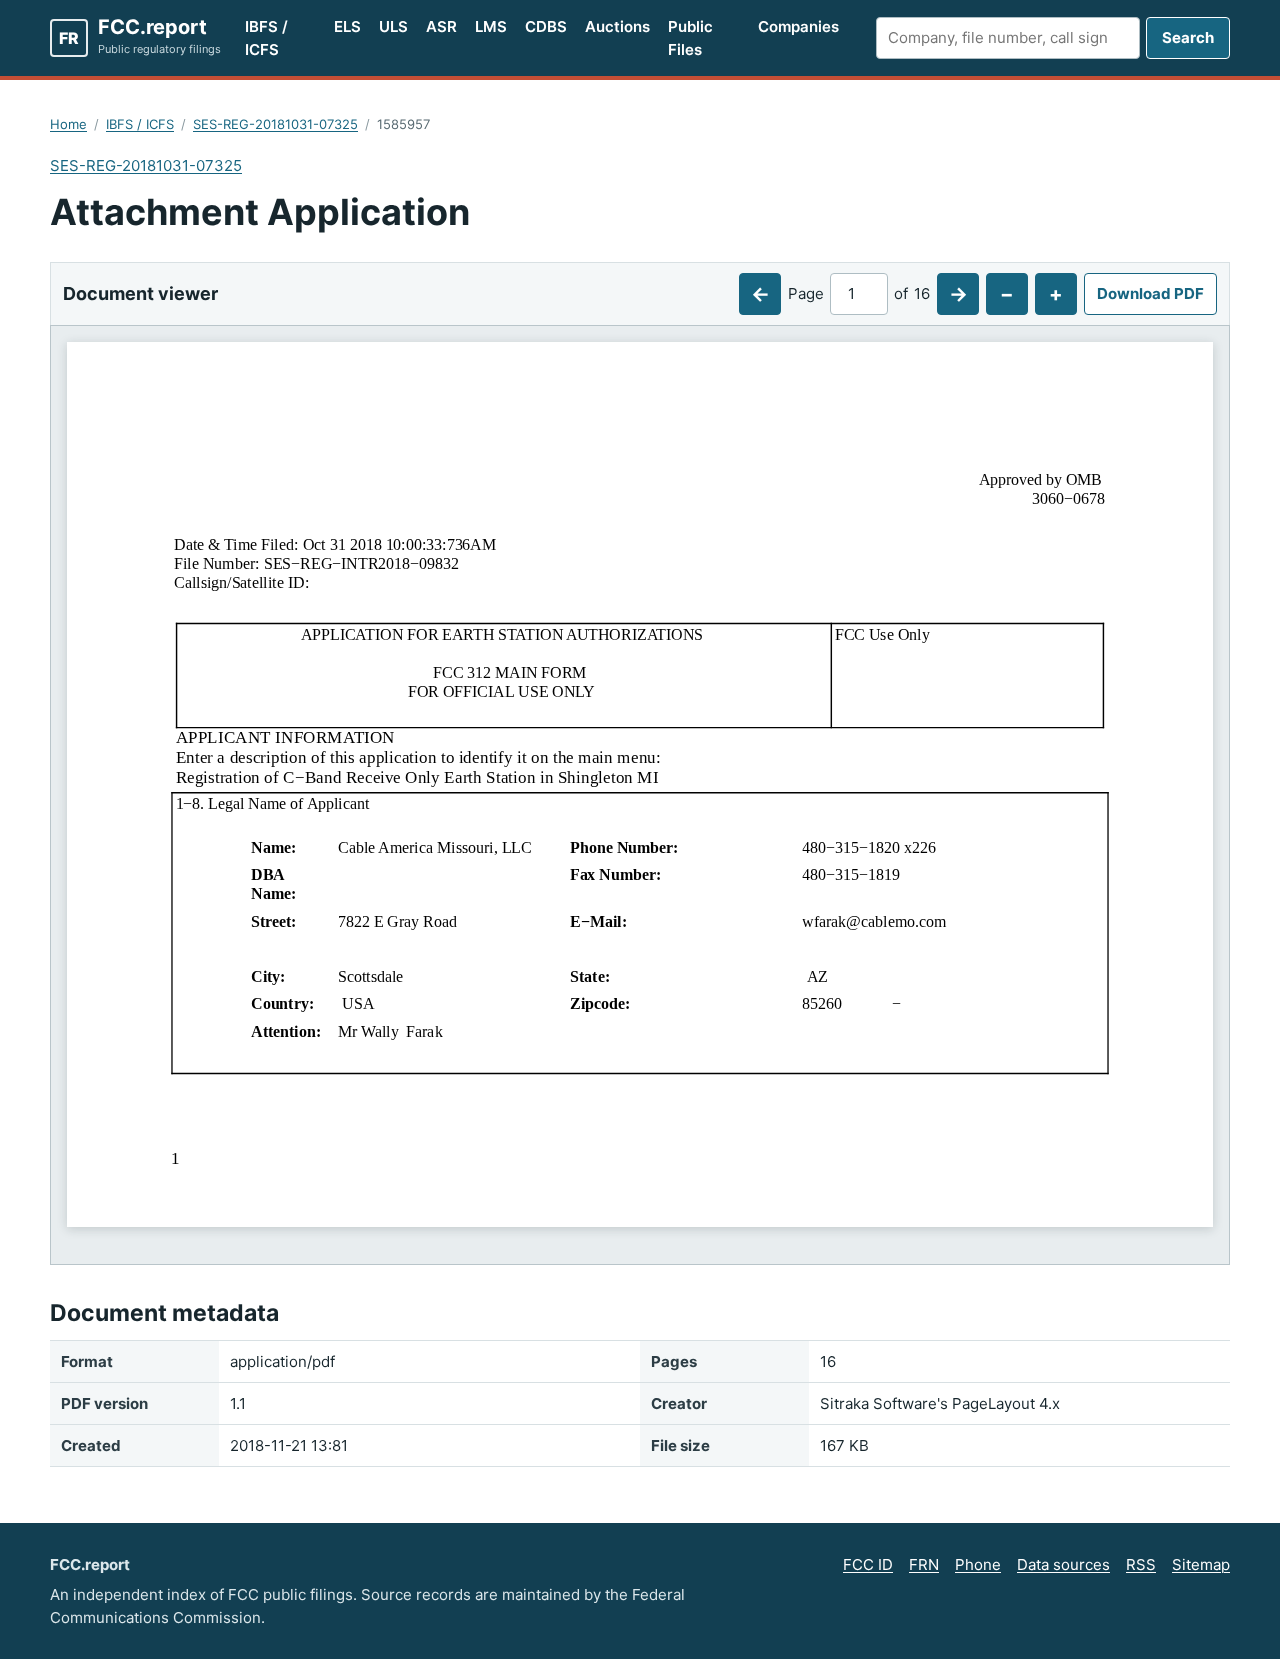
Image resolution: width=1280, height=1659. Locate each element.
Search (1188, 37)
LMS (491, 26)
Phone (978, 1564)
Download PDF (1150, 293)
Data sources (1063, 1564)
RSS (1141, 1564)
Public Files (690, 38)
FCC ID (868, 1564)
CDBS (546, 26)
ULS (393, 26)
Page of (859, 293)
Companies (798, 26)
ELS (347, 26)
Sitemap (1201, 1564)
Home (68, 124)
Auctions (617, 26)
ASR (441, 26)
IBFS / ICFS (266, 38)
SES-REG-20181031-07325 (275, 124)
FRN (924, 1564)
